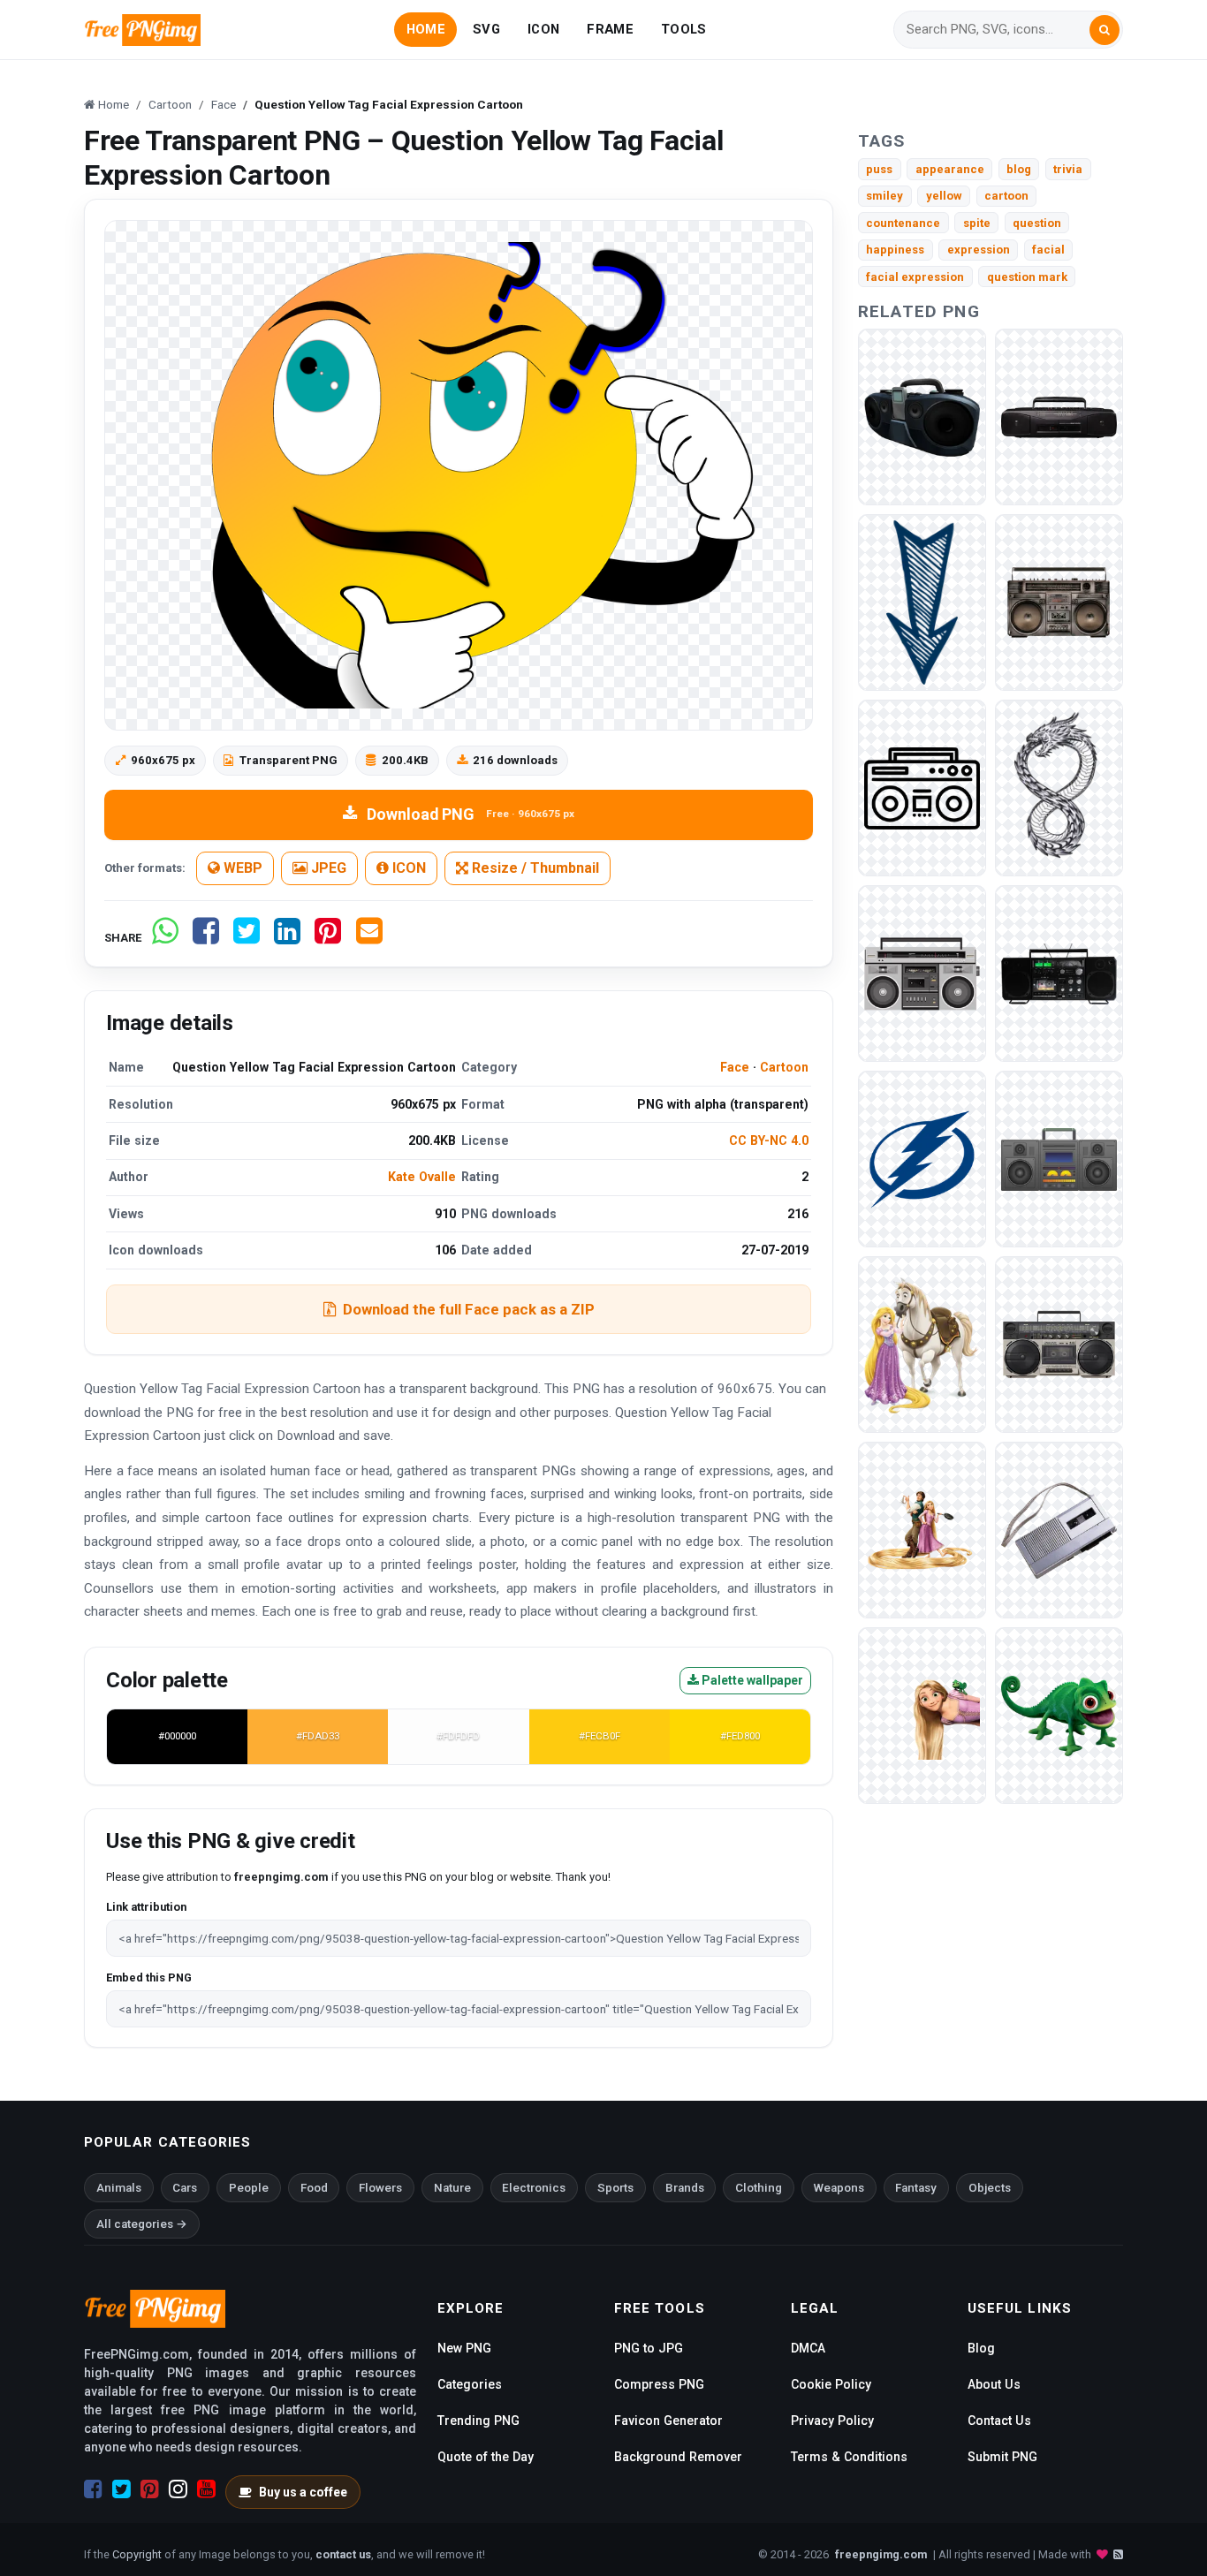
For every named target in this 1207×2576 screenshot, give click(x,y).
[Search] (1105, 30)
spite (977, 223)
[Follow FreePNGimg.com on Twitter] (121, 2489)
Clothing (759, 2188)
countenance (903, 223)
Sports (615, 2188)
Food (314, 2188)
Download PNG (471, 814)
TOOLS (683, 29)
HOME (426, 29)
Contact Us (999, 2421)
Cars (185, 2188)
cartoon (1006, 196)
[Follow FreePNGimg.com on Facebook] (93, 2489)
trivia (1068, 169)
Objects (990, 2188)
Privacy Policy (832, 2421)
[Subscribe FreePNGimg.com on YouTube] (206, 2489)
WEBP (241, 868)
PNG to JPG (649, 2348)
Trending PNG (478, 2421)
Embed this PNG (149, 1977)
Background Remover (678, 2457)
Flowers (380, 2188)
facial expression (915, 277)
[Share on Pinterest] (328, 938)
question (1037, 223)
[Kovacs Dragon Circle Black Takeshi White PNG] (1059, 788)
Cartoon (784, 1067)
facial (1048, 250)
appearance (950, 169)
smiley (884, 196)
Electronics (534, 2188)
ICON (543, 29)
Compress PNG (659, 2384)
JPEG (327, 868)
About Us (994, 2384)
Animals (119, 2188)
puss (879, 169)
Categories (470, 2384)
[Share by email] (369, 938)
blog (1019, 169)
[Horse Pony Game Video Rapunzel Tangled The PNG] (922, 1344)
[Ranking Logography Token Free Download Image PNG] (922, 1715)
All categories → (142, 2224)
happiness (895, 250)
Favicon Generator (668, 2421)
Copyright (137, 2554)
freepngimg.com (881, 2554)
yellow (944, 196)
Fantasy (916, 2188)
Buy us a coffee (303, 2492)
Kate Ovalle (422, 1177)
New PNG (464, 2348)
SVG (486, 29)
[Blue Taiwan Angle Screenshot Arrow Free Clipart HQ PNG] (922, 602)
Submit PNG (1002, 2457)
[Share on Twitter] (247, 938)
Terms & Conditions (849, 2457)
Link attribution (146, 1907)
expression (979, 250)
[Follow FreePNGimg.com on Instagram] (178, 2489)
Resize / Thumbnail (534, 868)
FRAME (610, 29)
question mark (1027, 277)
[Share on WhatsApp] (165, 938)
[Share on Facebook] (206, 938)
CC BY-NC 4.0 (769, 1140)
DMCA (808, 2348)
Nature (452, 2188)
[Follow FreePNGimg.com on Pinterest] (150, 2489)
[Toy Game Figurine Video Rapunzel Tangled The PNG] (922, 1530)
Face (735, 1067)
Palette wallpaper (751, 1680)
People (249, 2188)
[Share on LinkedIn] (287, 938)
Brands (685, 2188)
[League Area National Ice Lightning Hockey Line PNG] (922, 1159)
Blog (981, 2348)
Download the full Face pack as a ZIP (469, 1309)
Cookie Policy (831, 2384)
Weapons (839, 2188)
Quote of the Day (486, 2457)
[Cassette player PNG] (922, 417)
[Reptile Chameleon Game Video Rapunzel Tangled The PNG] (1059, 1715)
